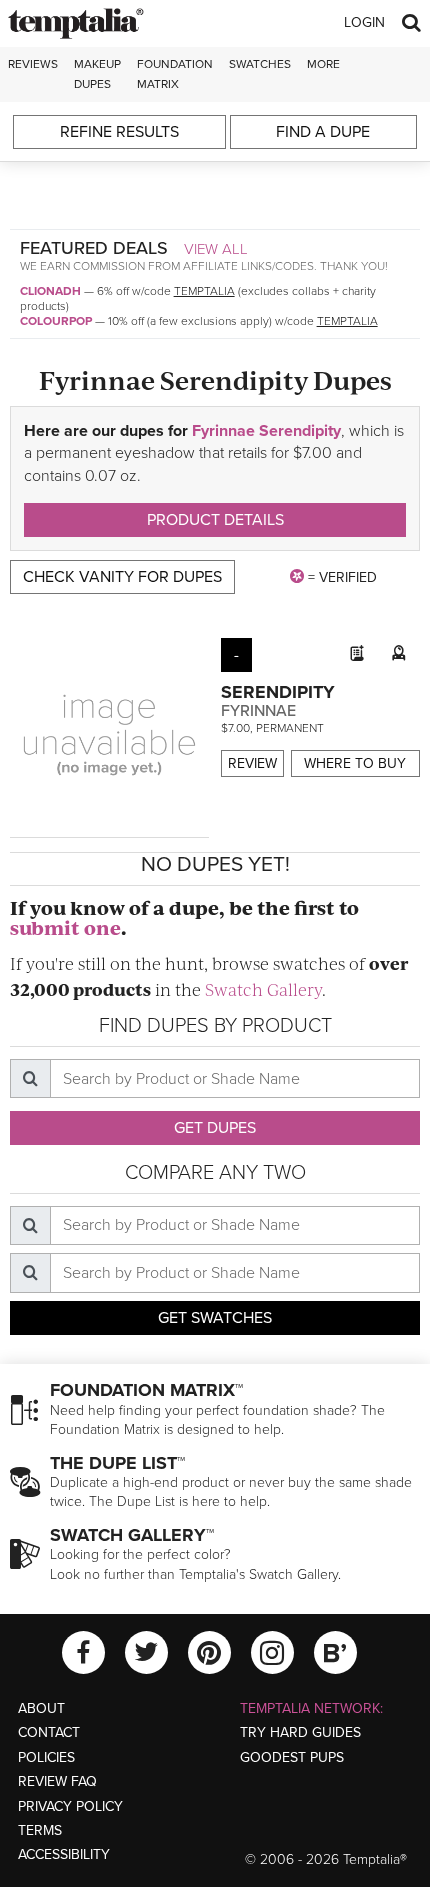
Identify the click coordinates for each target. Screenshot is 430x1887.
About (41, 1708)
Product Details (215, 520)
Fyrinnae (258, 711)
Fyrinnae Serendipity (266, 431)
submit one (65, 927)
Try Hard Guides (300, 1732)
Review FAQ (57, 1781)
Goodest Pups (292, 1757)
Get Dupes (215, 1128)
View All (216, 249)
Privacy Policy (70, 1806)
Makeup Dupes (97, 73)
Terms (40, 1830)
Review (252, 763)
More (323, 64)
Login (364, 22)
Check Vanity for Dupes (122, 577)
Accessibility (64, 1854)
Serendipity (278, 692)
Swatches (260, 64)
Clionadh (50, 291)
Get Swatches (215, 1318)
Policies (46, 1757)
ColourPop (56, 321)
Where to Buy (355, 763)
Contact (49, 1732)
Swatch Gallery (263, 989)
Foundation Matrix (175, 73)
